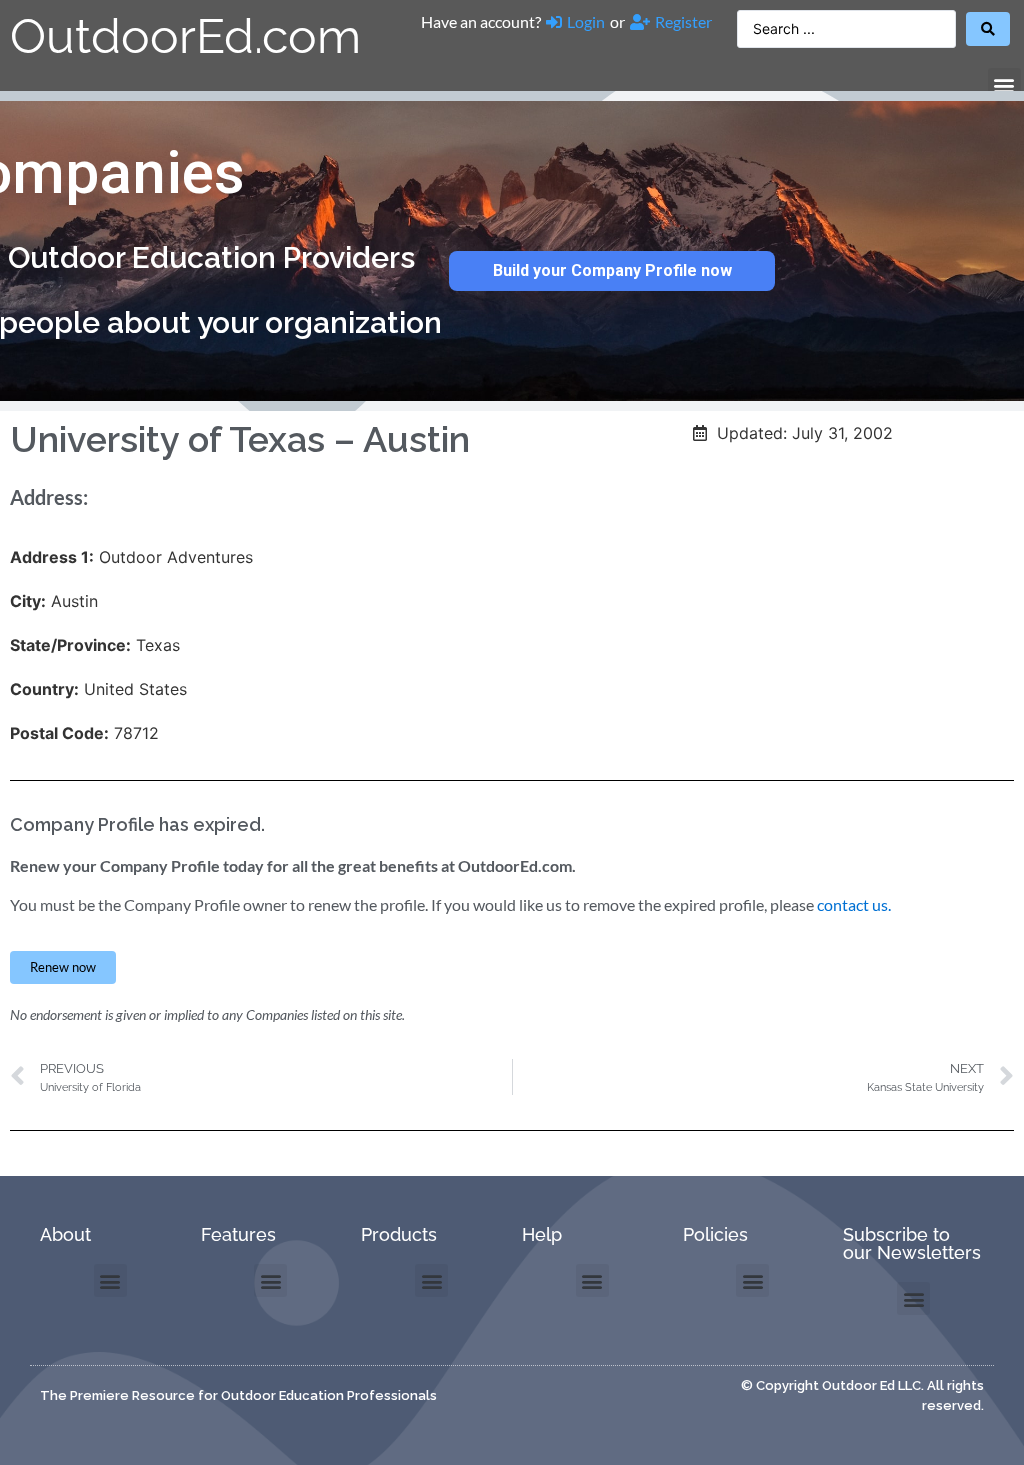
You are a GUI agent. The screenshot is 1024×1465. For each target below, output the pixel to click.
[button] (1004, 84)
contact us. (854, 904)
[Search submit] (988, 29)
